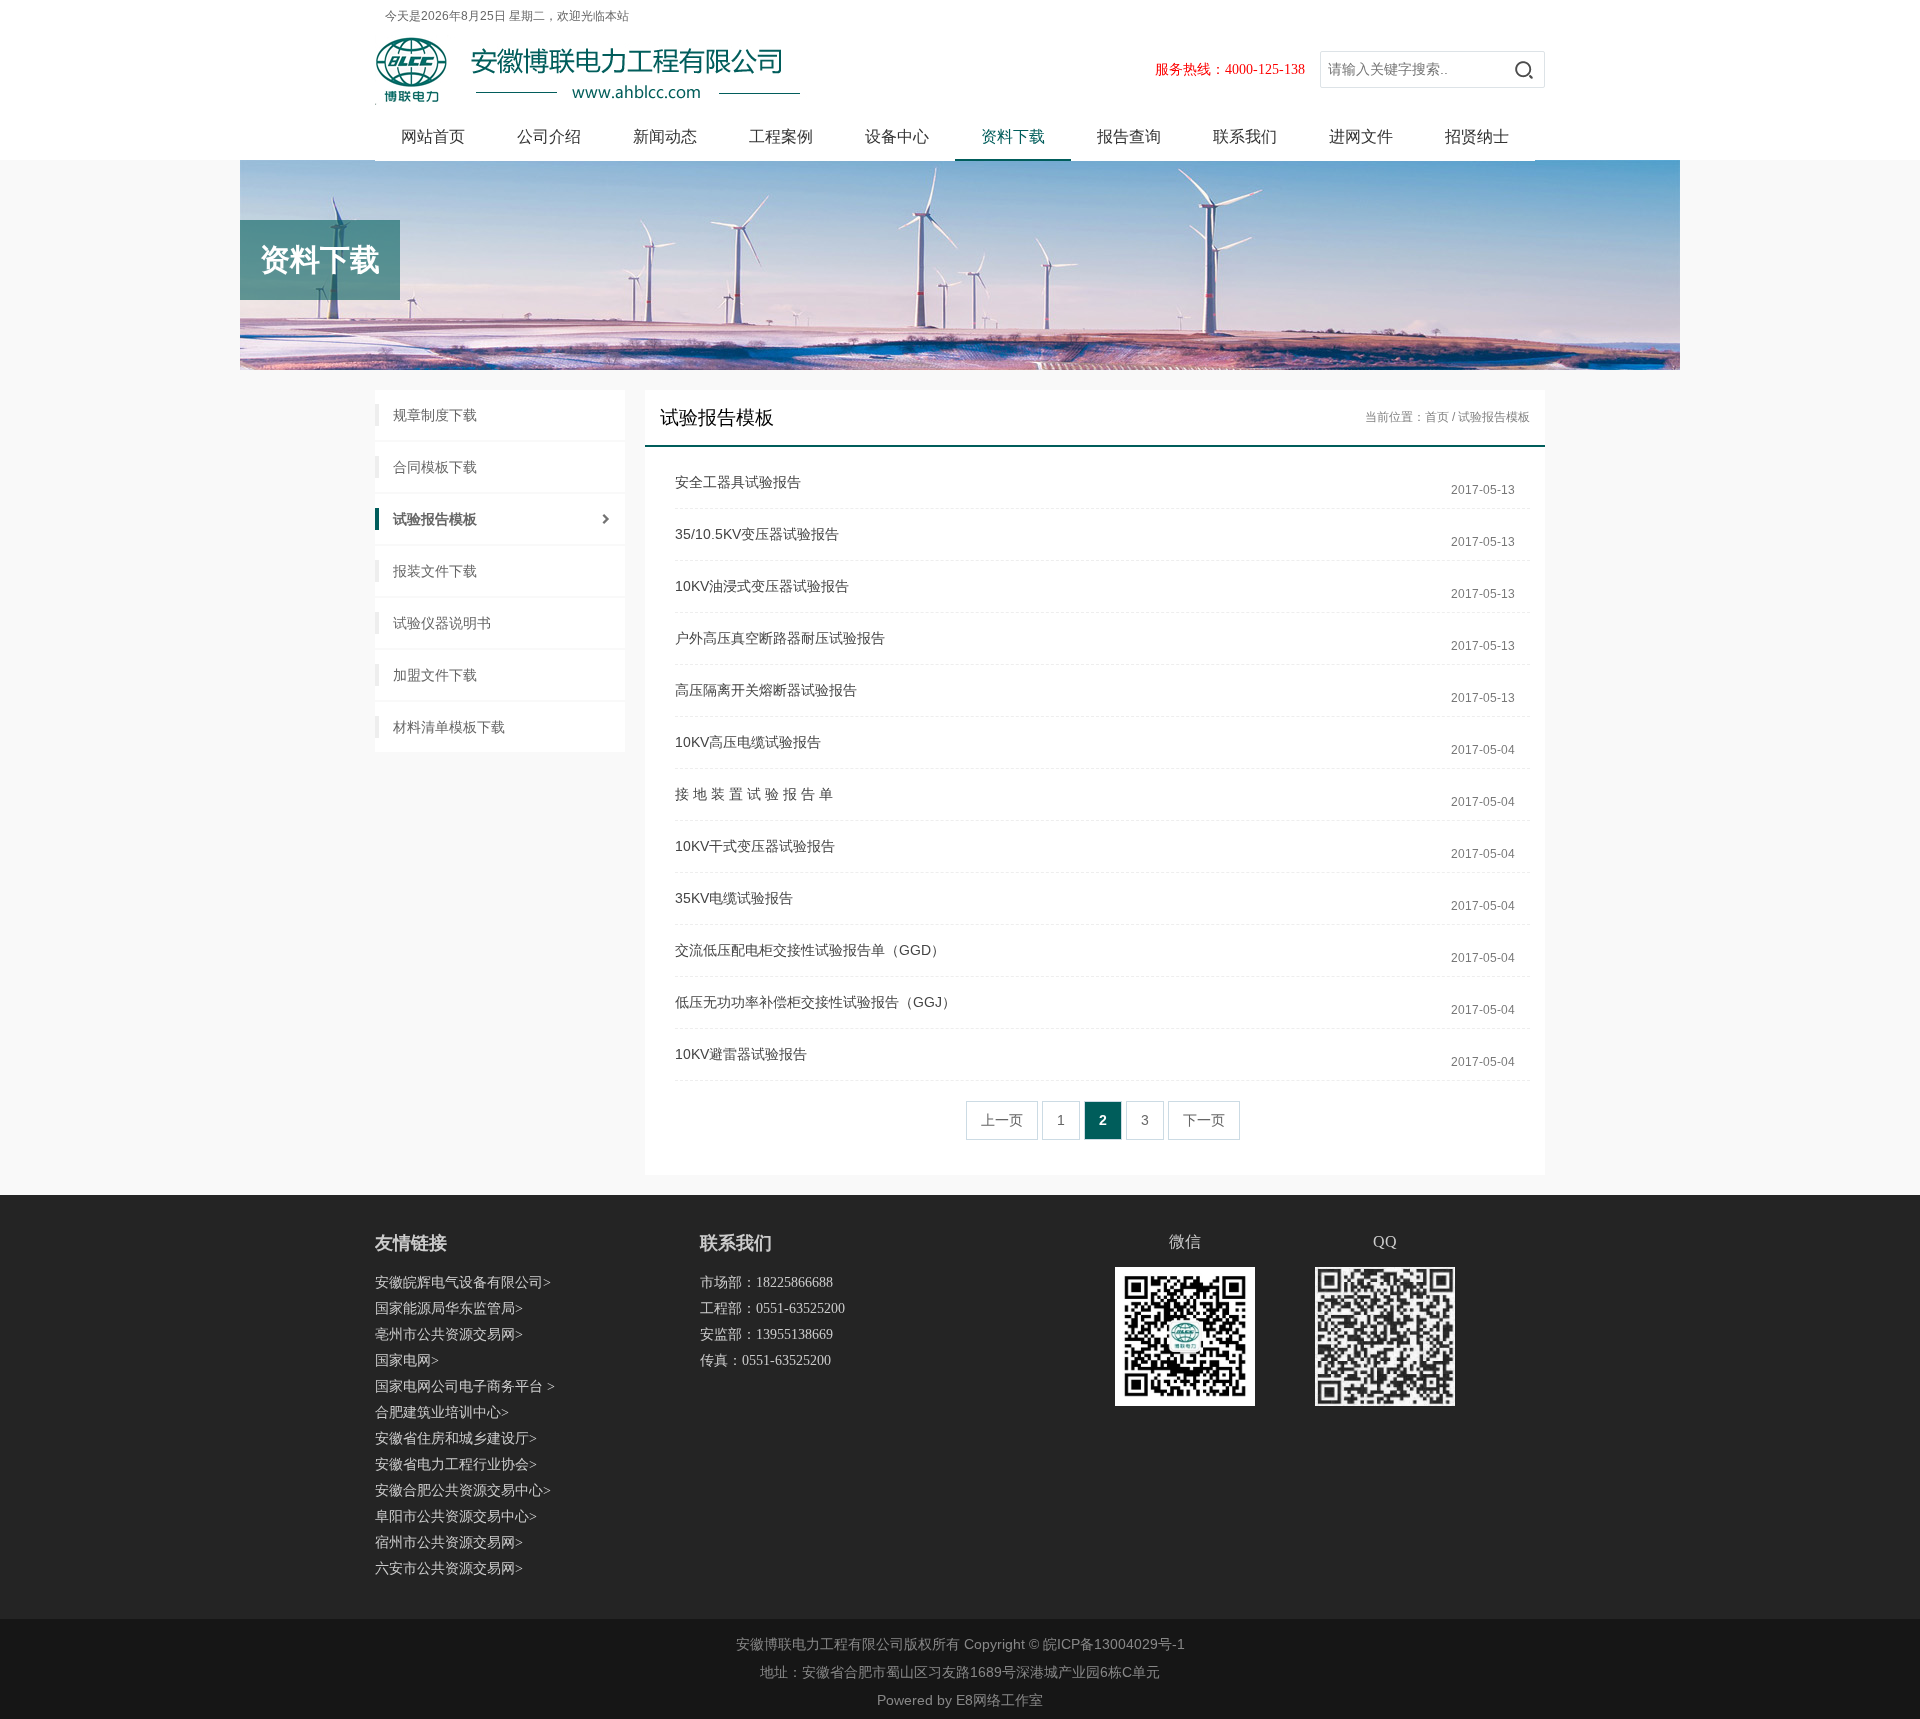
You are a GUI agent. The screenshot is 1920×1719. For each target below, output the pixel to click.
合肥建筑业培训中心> (442, 1412)
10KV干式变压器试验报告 (755, 846)
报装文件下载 (435, 571)
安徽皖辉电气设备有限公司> (463, 1282)
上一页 (1002, 1120)
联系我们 (1245, 136)
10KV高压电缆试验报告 (748, 742)
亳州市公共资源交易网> (449, 1334)
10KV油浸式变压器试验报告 (762, 586)
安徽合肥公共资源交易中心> (463, 1490)
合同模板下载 (435, 467)
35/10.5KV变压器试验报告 (757, 534)
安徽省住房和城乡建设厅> (456, 1438)
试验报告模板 (435, 519)
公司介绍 (549, 136)
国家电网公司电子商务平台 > (465, 1386)
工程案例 (781, 136)
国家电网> (407, 1360)
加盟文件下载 (435, 675)
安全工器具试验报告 (738, 482)
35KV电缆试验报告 (734, 898)
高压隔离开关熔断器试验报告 (766, 690)
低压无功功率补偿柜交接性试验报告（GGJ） (815, 1002)
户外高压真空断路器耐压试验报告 (780, 638)
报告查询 (1129, 136)
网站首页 (433, 136)
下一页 (1204, 1120)
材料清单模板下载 (449, 727)
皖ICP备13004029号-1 (1114, 1644)
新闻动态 (665, 136)
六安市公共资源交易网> (449, 1568)
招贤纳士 (1477, 136)
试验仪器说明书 (442, 623)
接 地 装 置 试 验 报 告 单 (754, 794)
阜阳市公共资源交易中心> (456, 1516)
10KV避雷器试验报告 (741, 1054)
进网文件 (1361, 136)
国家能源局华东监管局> (449, 1308)
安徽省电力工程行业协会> (456, 1464)
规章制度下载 (435, 415)
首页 (1437, 417)
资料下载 (1013, 136)
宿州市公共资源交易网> (449, 1542)
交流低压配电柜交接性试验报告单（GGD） (810, 950)
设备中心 (897, 136)
